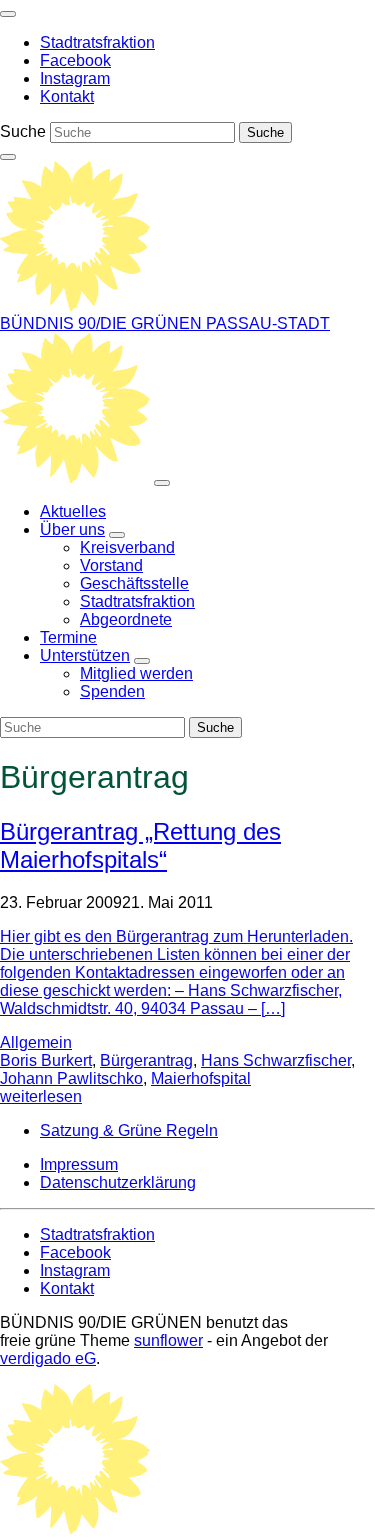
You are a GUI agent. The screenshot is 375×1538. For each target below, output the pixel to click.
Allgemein (36, 1042)
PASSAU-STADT (268, 323)
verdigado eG (48, 1358)
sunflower (168, 1340)
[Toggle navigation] (8, 14)
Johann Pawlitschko (71, 1078)
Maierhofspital (201, 1078)
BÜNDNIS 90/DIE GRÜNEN (103, 323)
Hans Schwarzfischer (276, 1060)
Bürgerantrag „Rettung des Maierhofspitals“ (140, 845)
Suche (23, 131)
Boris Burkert (46, 1060)
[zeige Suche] (8, 157)
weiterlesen (41, 1096)
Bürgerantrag (146, 1060)
